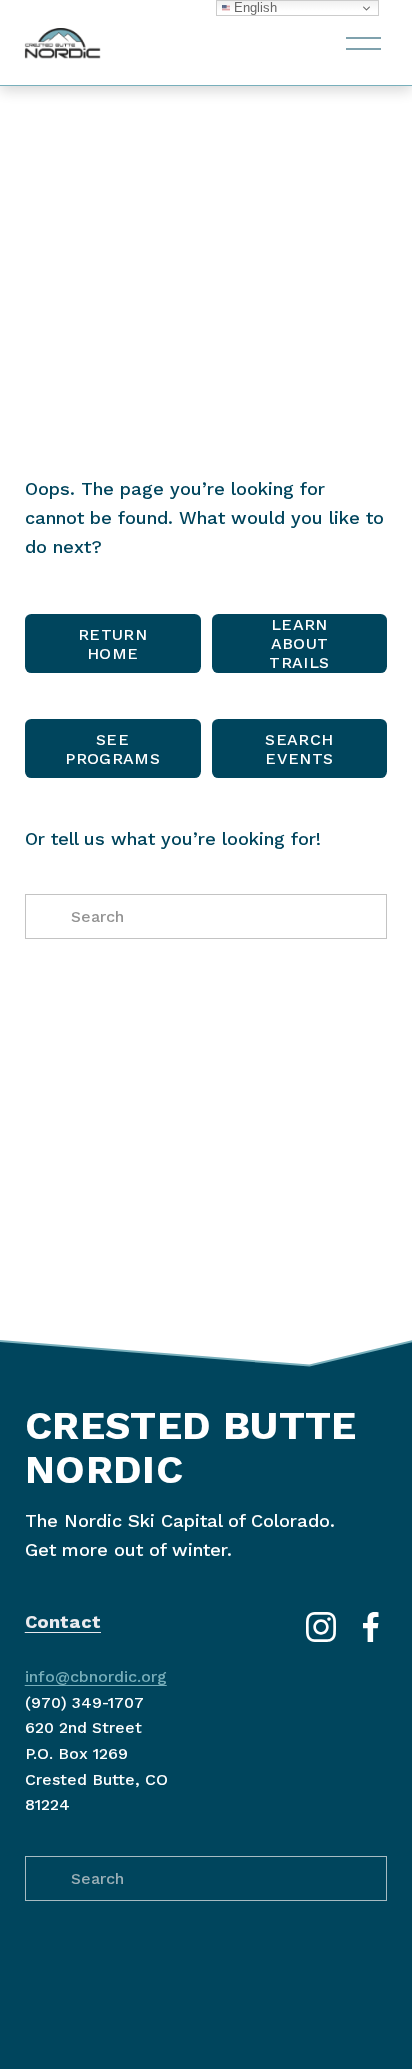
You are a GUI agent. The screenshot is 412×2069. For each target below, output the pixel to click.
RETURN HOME (112, 644)
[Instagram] (321, 1627)
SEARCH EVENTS (299, 749)
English (253, 7)
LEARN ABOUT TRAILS (299, 643)
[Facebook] (371, 1627)
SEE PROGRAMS (112, 749)
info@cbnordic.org (96, 1676)
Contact (63, 1621)
